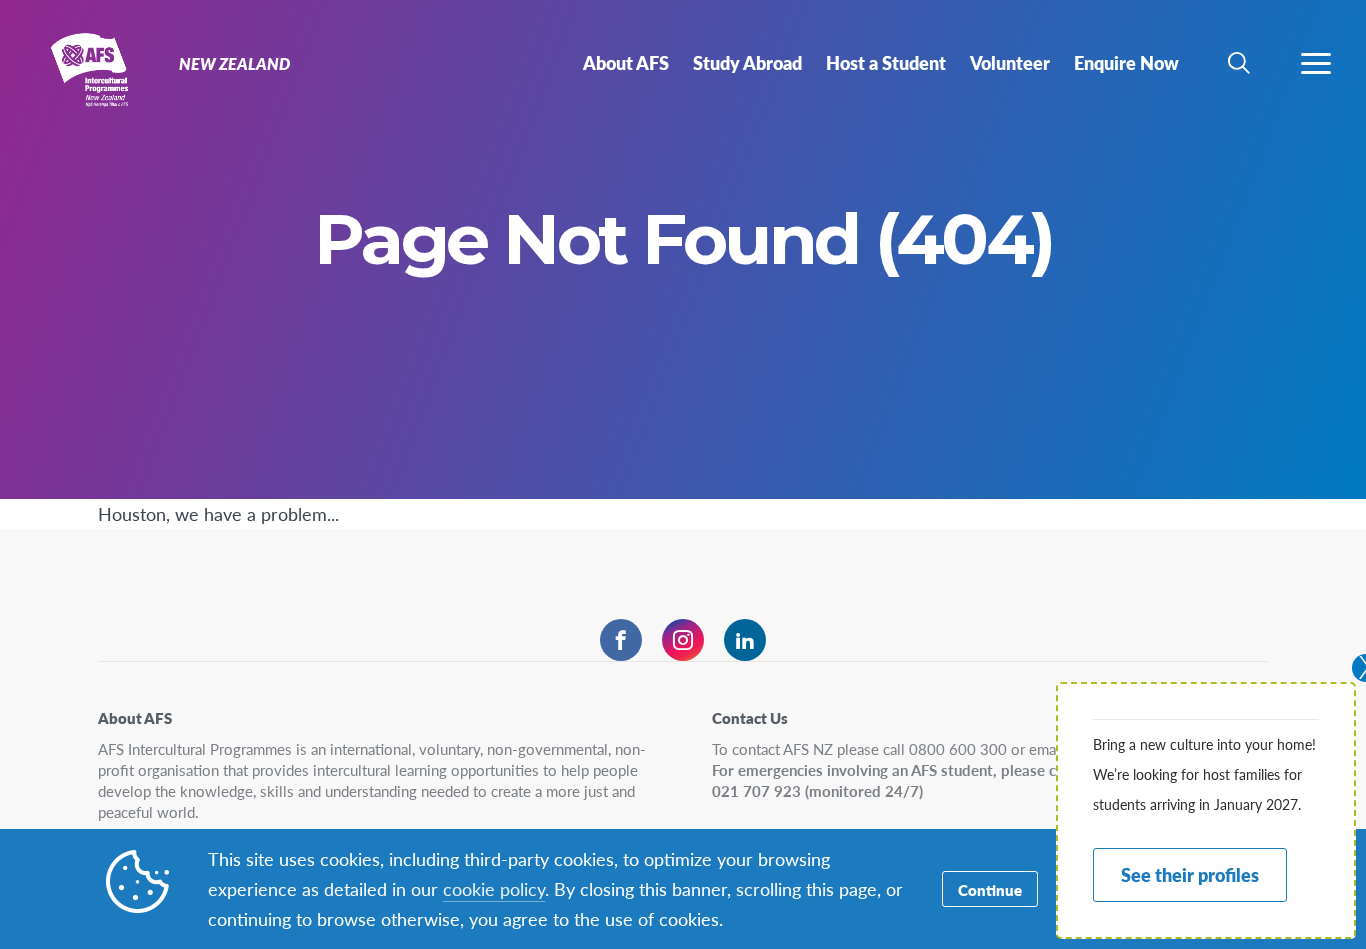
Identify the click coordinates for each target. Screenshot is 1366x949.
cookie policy (494, 888)
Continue (990, 889)
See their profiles (1190, 874)
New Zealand (87, 68)
